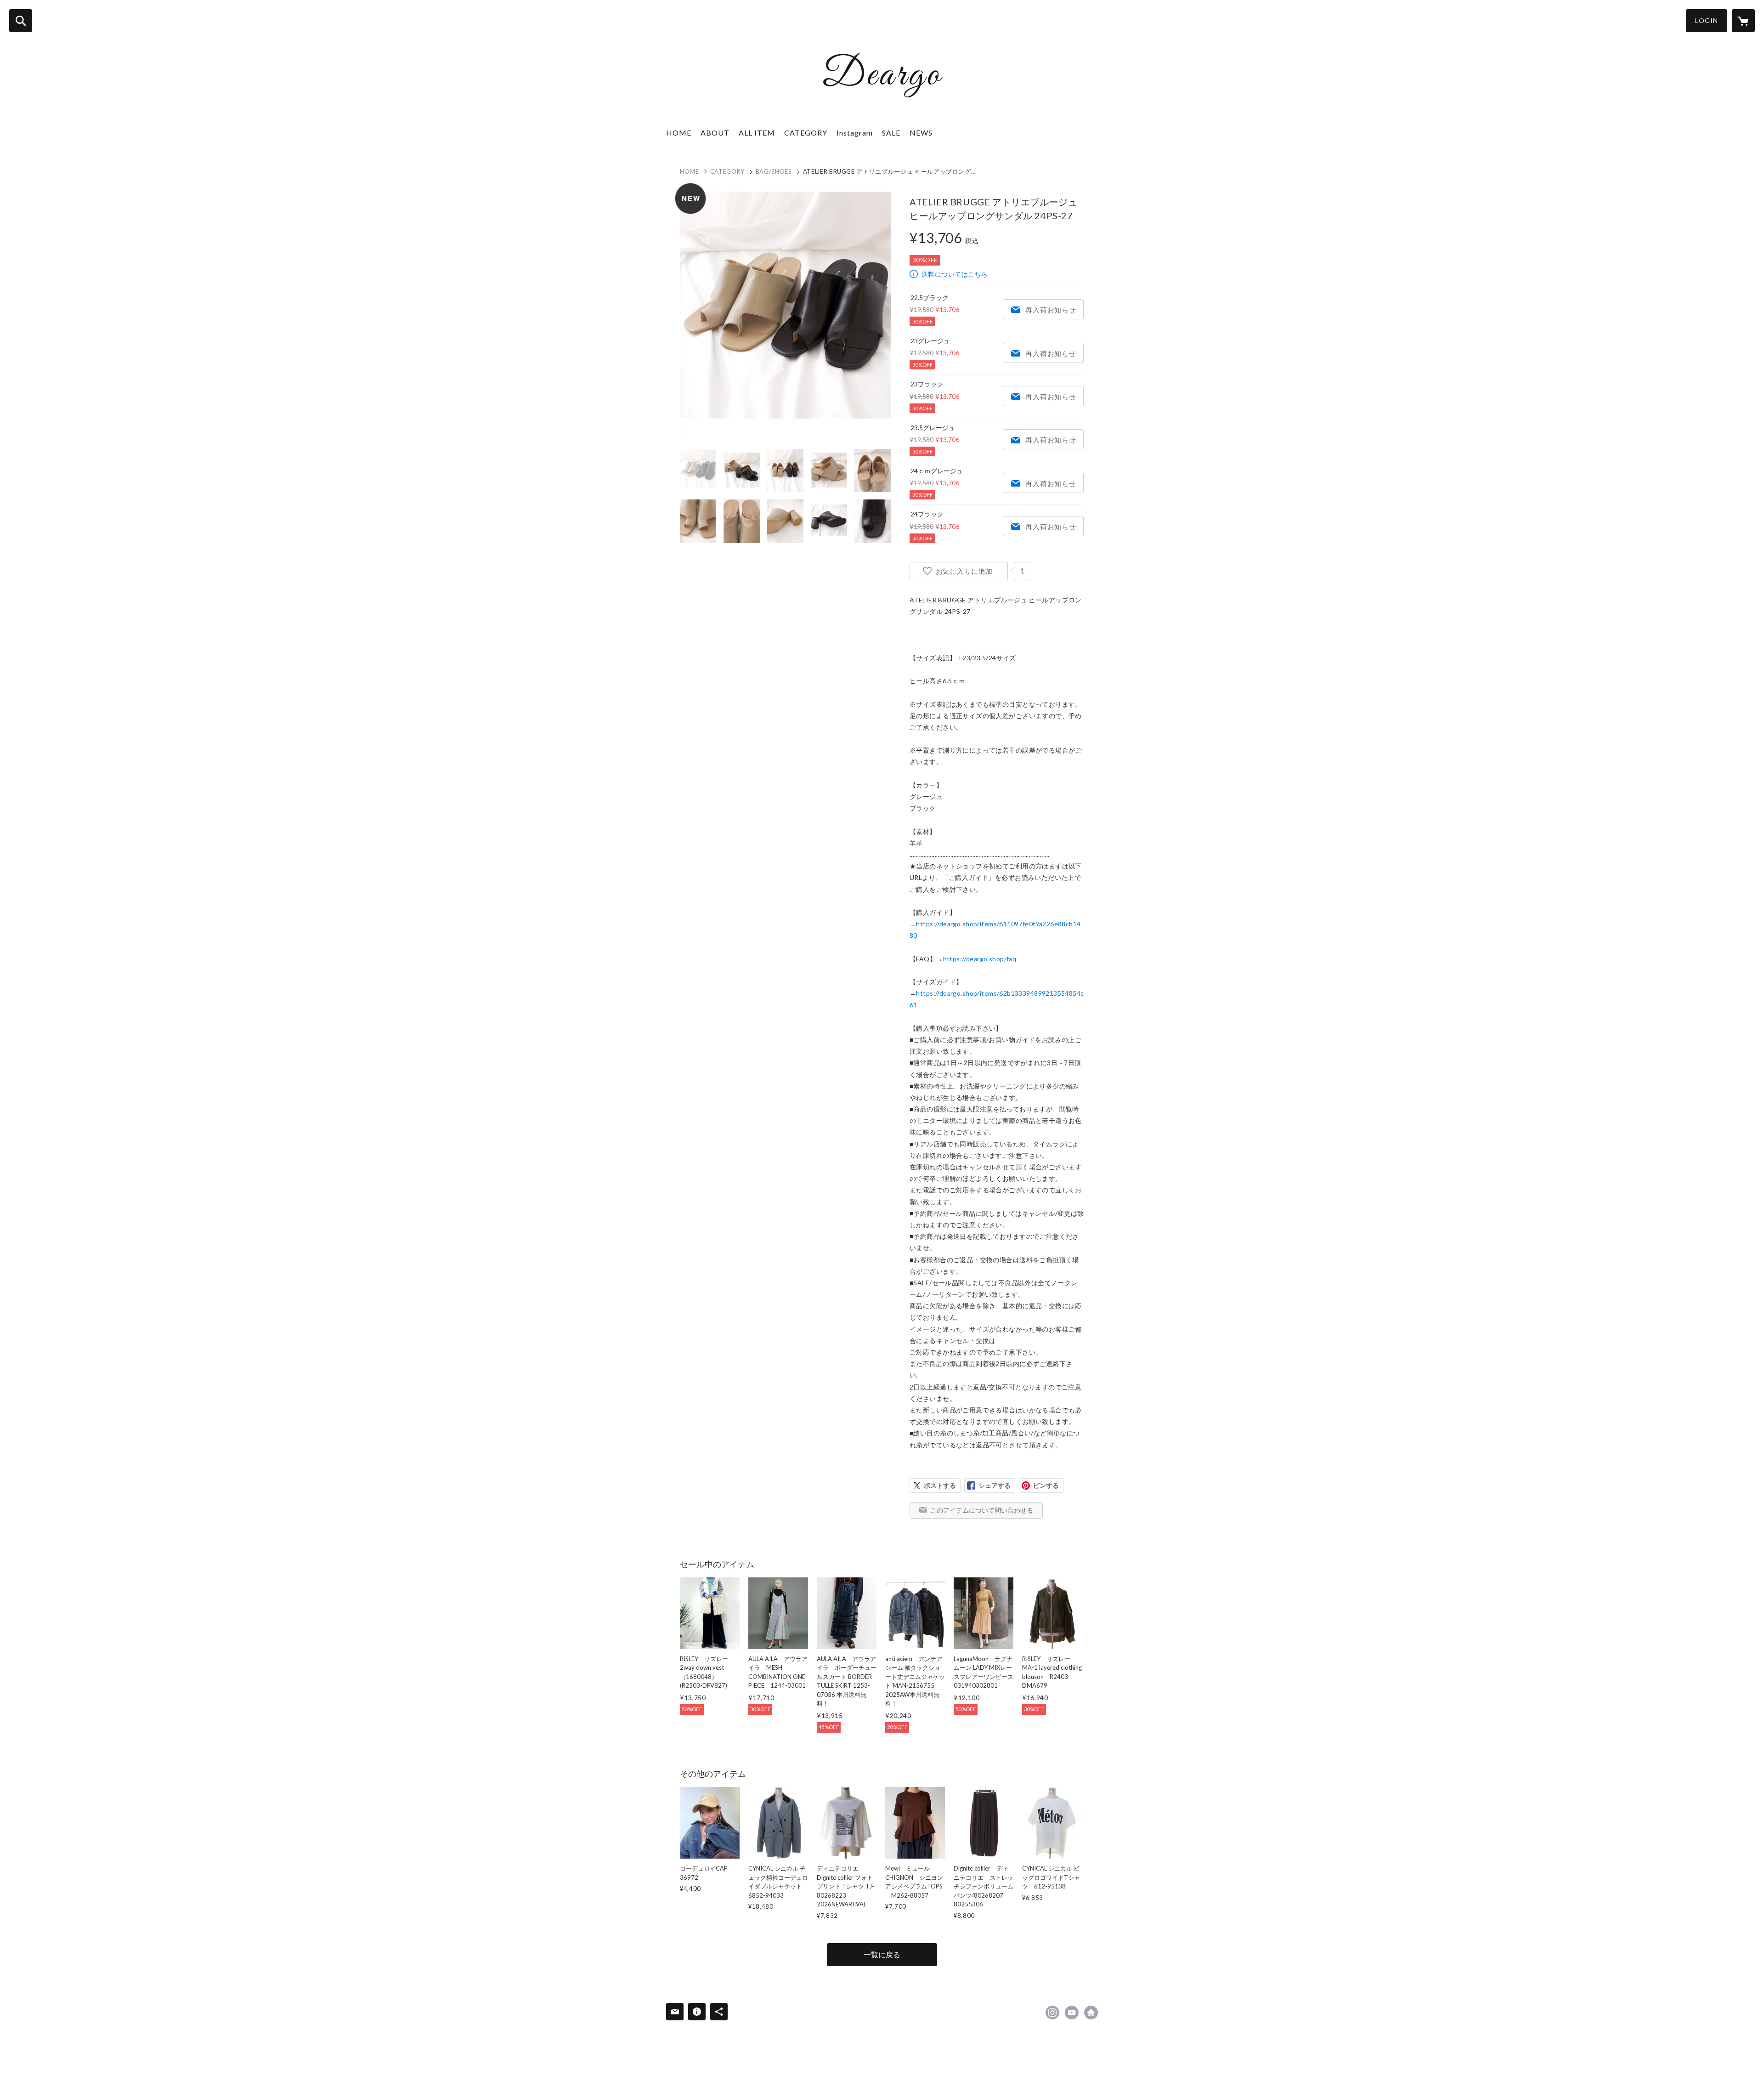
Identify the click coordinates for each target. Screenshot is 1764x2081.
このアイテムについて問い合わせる (982, 1510)
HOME (679, 133)
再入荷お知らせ (1051, 310)
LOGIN (1707, 20)
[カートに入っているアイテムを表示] (1743, 21)
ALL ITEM (757, 133)
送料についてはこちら (955, 274)
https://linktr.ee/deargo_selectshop (1091, 2013)
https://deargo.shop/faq (980, 959)
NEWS (921, 133)
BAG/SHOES (774, 171)
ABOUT (715, 133)
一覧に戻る (882, 1954)
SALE (891, 133)
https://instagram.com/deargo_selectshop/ (1052, 2013)
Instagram (855, 133)
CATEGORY (727, 171)
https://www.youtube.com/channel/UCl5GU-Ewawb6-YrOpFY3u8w (1072, 2013)
